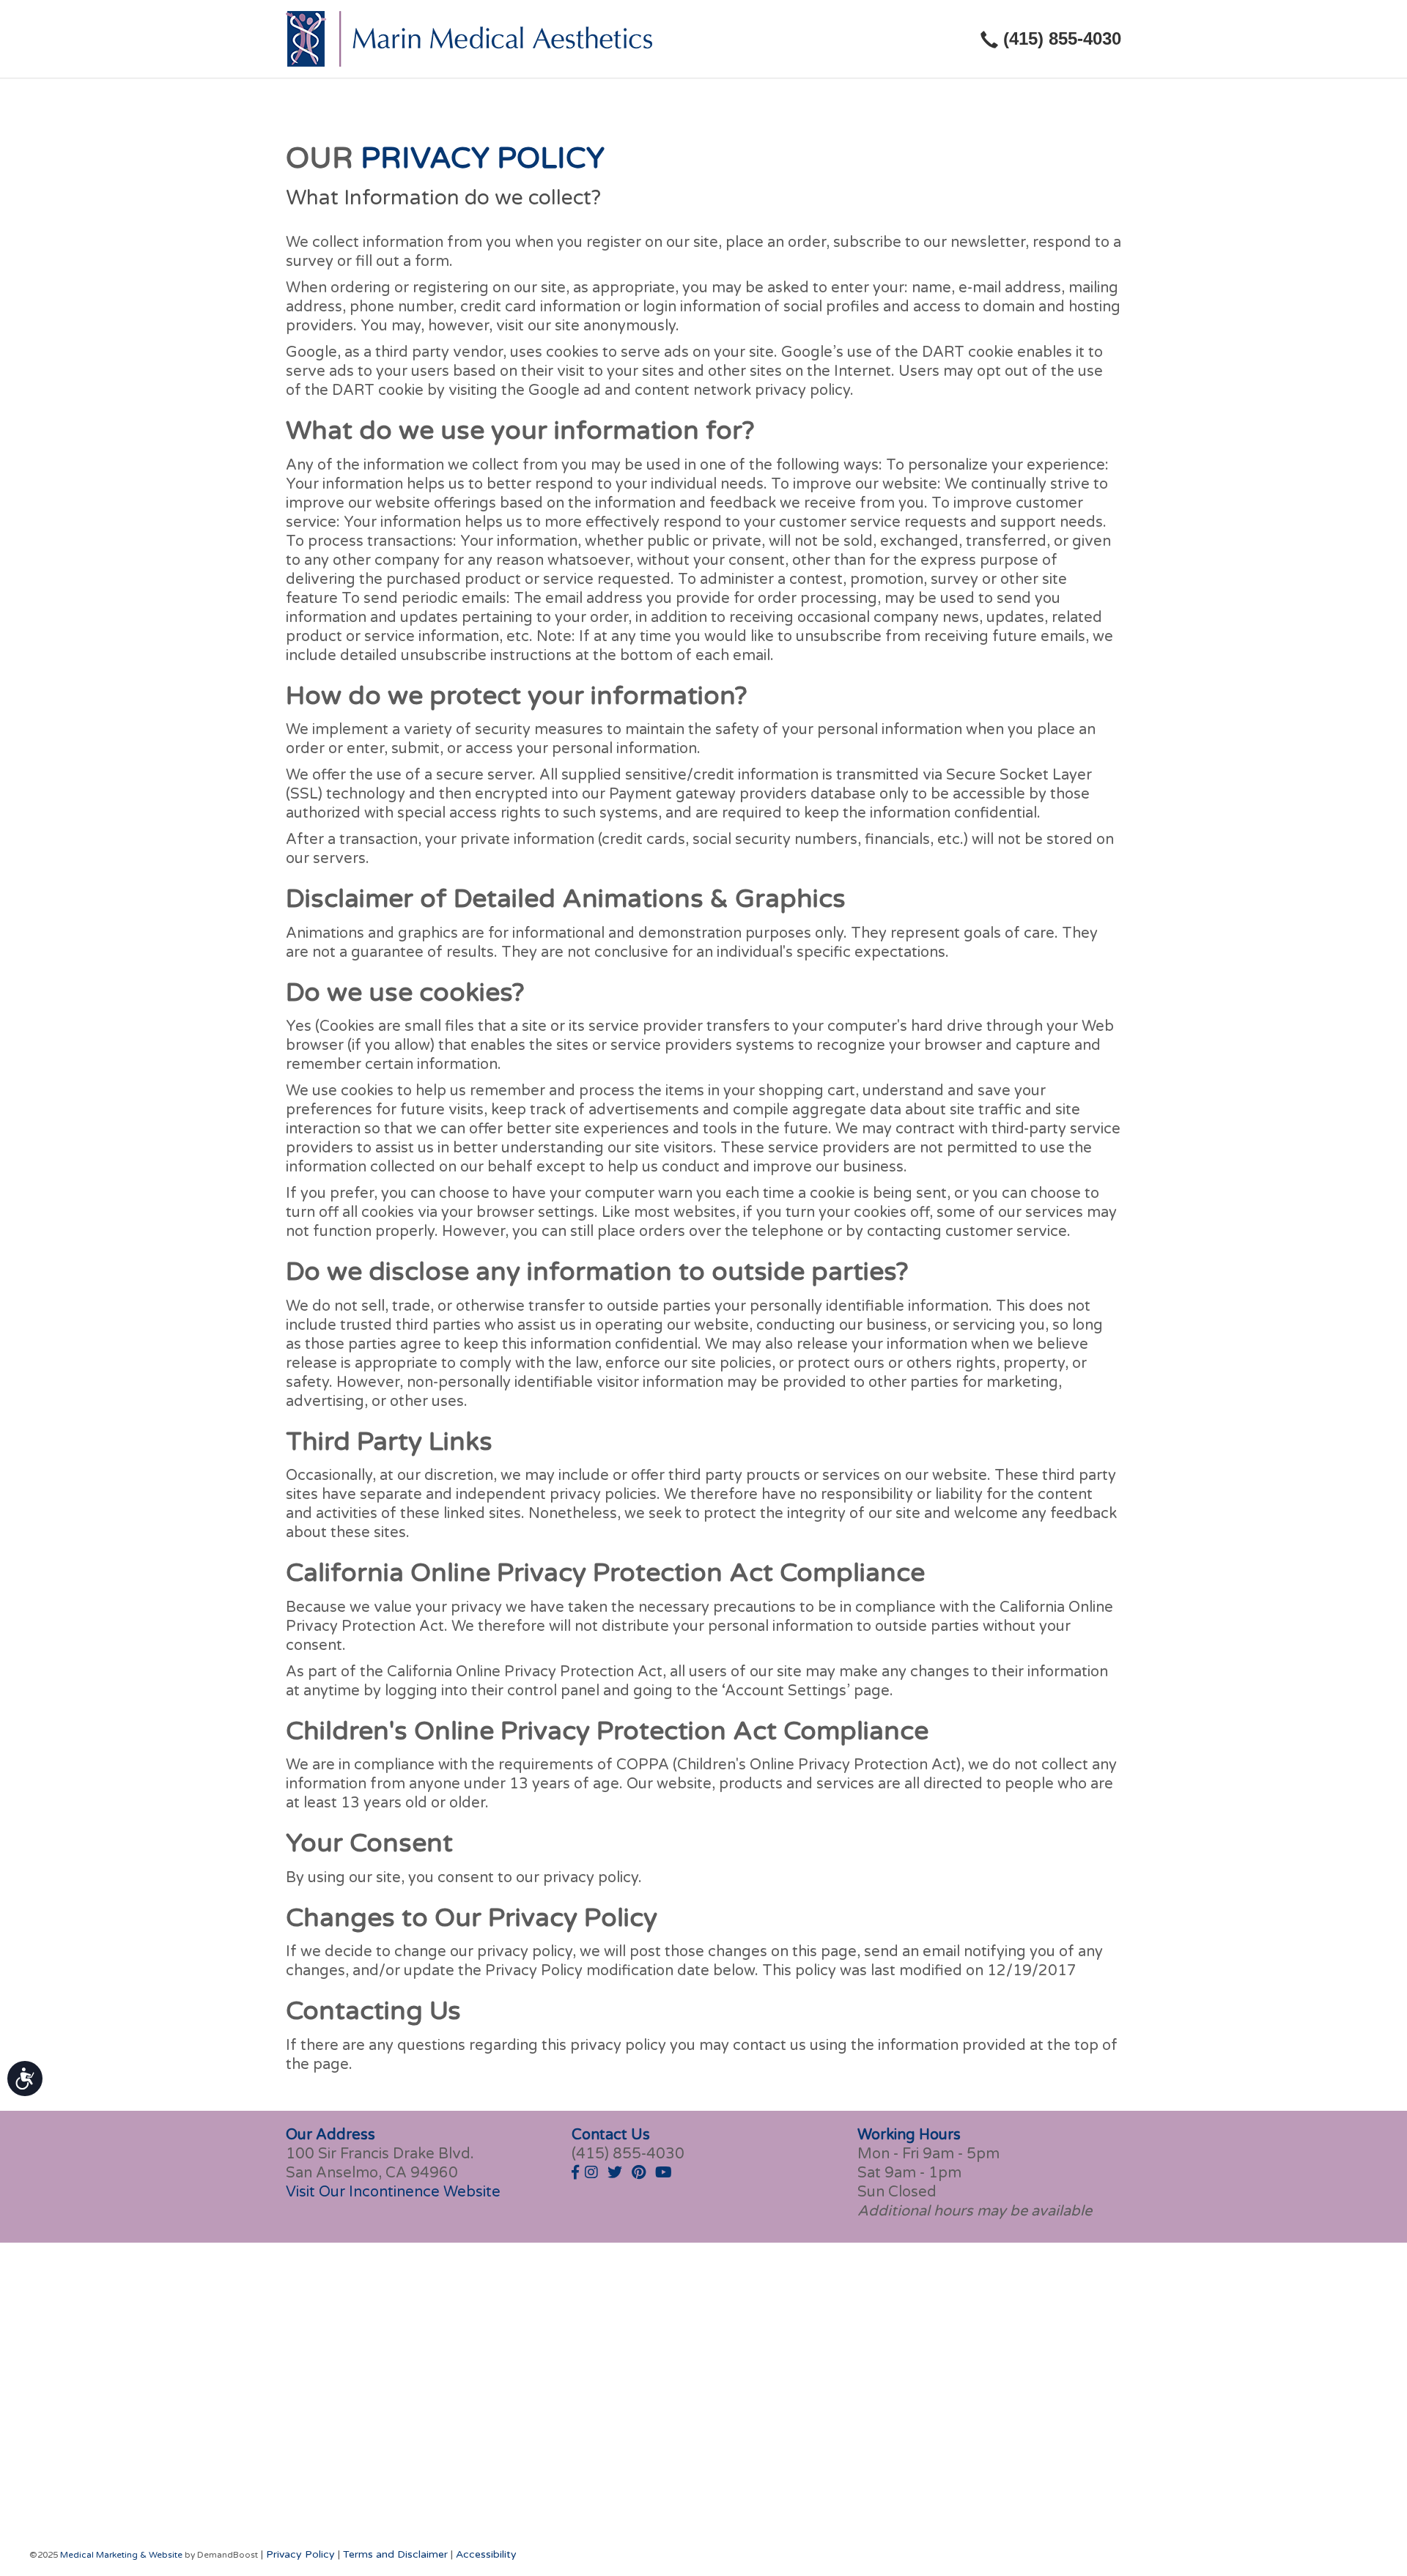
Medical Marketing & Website (121, 2555)
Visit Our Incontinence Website (393, 2192)
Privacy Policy (300, 2554)
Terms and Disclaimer (395, 2554)
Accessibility (486, 2554)
